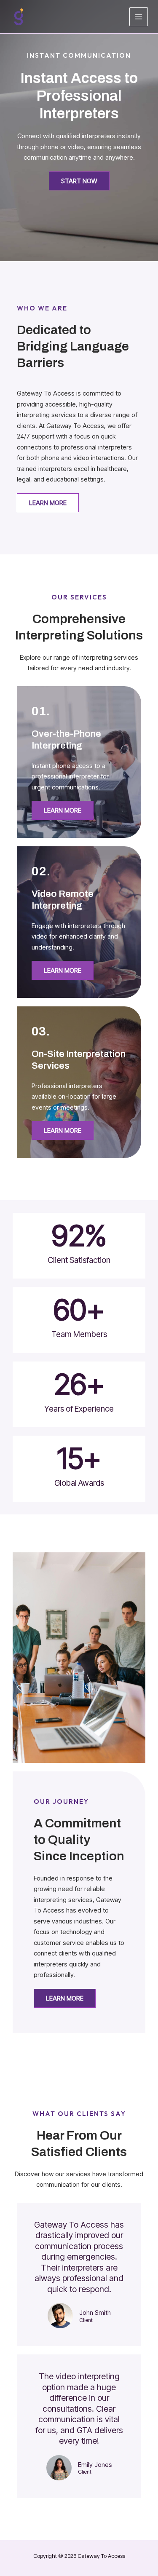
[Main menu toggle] (139, 17)
